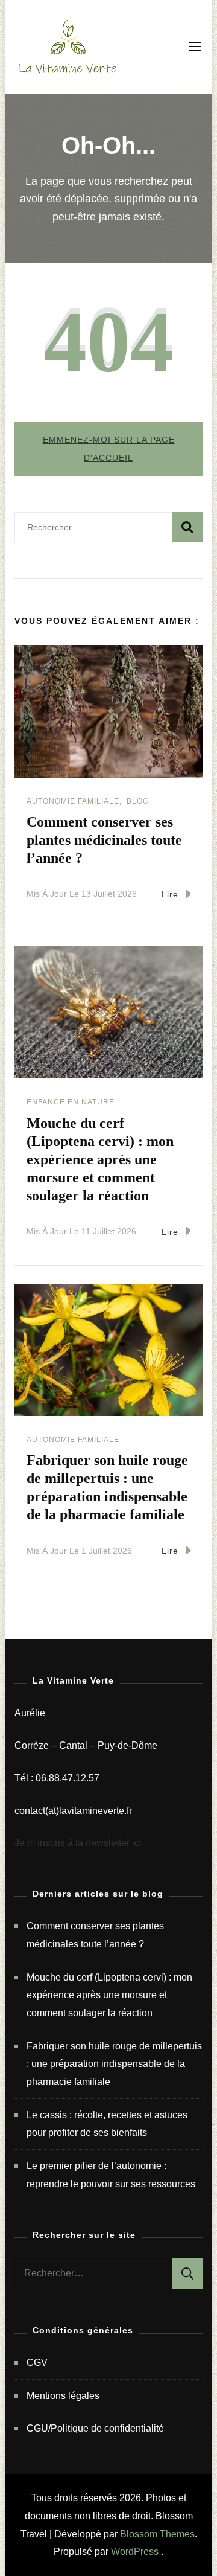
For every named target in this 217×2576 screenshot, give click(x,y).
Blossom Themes (157, 2534)
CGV (37, 2363)
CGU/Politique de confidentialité (95, 2428)
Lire (170, 894)
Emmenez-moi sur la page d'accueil (109, 449)
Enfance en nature (71, 1102)
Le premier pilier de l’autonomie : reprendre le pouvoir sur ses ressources (111, 2175)
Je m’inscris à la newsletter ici (78, 1843)
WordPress (135, 2552)
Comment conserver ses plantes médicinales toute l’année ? (104, 840)
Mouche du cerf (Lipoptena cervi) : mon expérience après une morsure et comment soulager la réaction (100, 1159)
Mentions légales (63, 2396)
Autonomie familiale (73, 801)
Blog (138, 801)
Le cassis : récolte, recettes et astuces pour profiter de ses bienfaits (107, 2124)
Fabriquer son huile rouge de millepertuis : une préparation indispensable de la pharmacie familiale (114, 2064)
